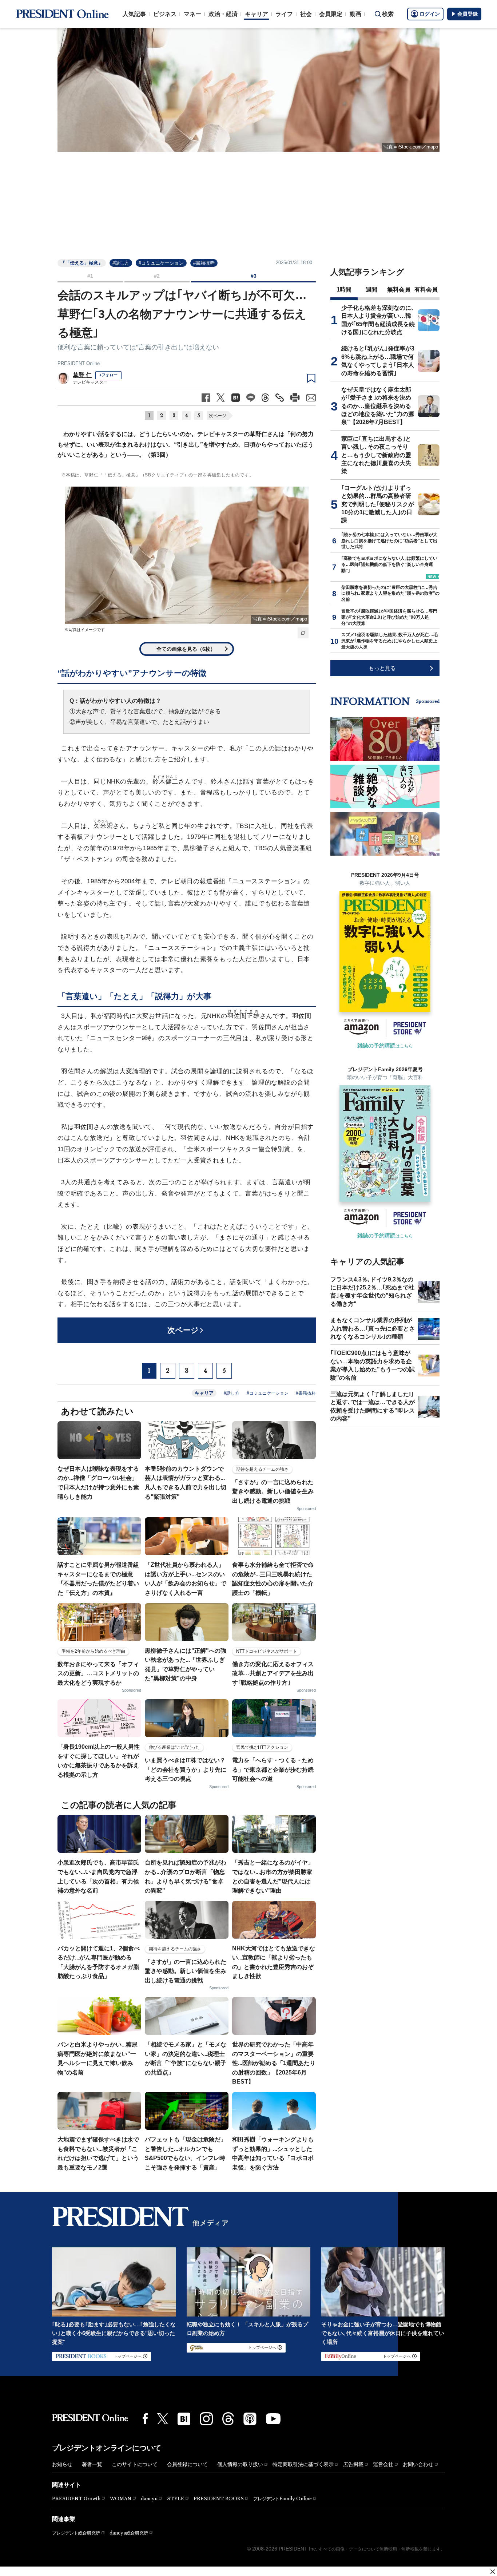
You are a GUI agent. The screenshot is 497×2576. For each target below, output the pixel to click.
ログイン (430, 14)
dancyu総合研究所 (129, 2533)
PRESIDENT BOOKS (219, 2499)
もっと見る (382, 668)
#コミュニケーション (161, 263)
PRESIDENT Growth (76, 2499)
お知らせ (62, 2464)
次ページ (218, 416)
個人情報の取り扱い (240, 2464)
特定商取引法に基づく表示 (303, 2464)
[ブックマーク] (311, 379)
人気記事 (134, 14)
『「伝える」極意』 (82, 263)
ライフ (284, 14)
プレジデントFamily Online (283, 2499)
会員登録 (468, 14)
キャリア (257, 14)
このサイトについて (135, 2464)
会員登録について (187, 2464)
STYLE (176, 2499)
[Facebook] (145, 2419)
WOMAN (121, 2499)
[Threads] (228, 2419)
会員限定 (331, 14)
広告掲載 (353, 2464)
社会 (306, 14)
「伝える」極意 (119, 475)
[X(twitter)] (163, 2419)
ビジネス (165, 14)
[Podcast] (250, 2419)
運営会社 (383, 2464)
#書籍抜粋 (204, 263)
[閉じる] (493, 2572)
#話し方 (121, 263)
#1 (90, 276)
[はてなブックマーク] (184, 2419)
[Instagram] (206, 2419)
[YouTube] (273, 2419)
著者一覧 (92, 2464)
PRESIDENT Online (79, 363)
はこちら (385, 1046)
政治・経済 (223, 14)
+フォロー (108, 375)
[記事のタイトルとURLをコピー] (280, 398)
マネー (192, 14)
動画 (355, 14)
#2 (157, 276)
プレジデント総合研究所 (76, 2533)
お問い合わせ (418, 2464)
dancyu (149, 2499)
